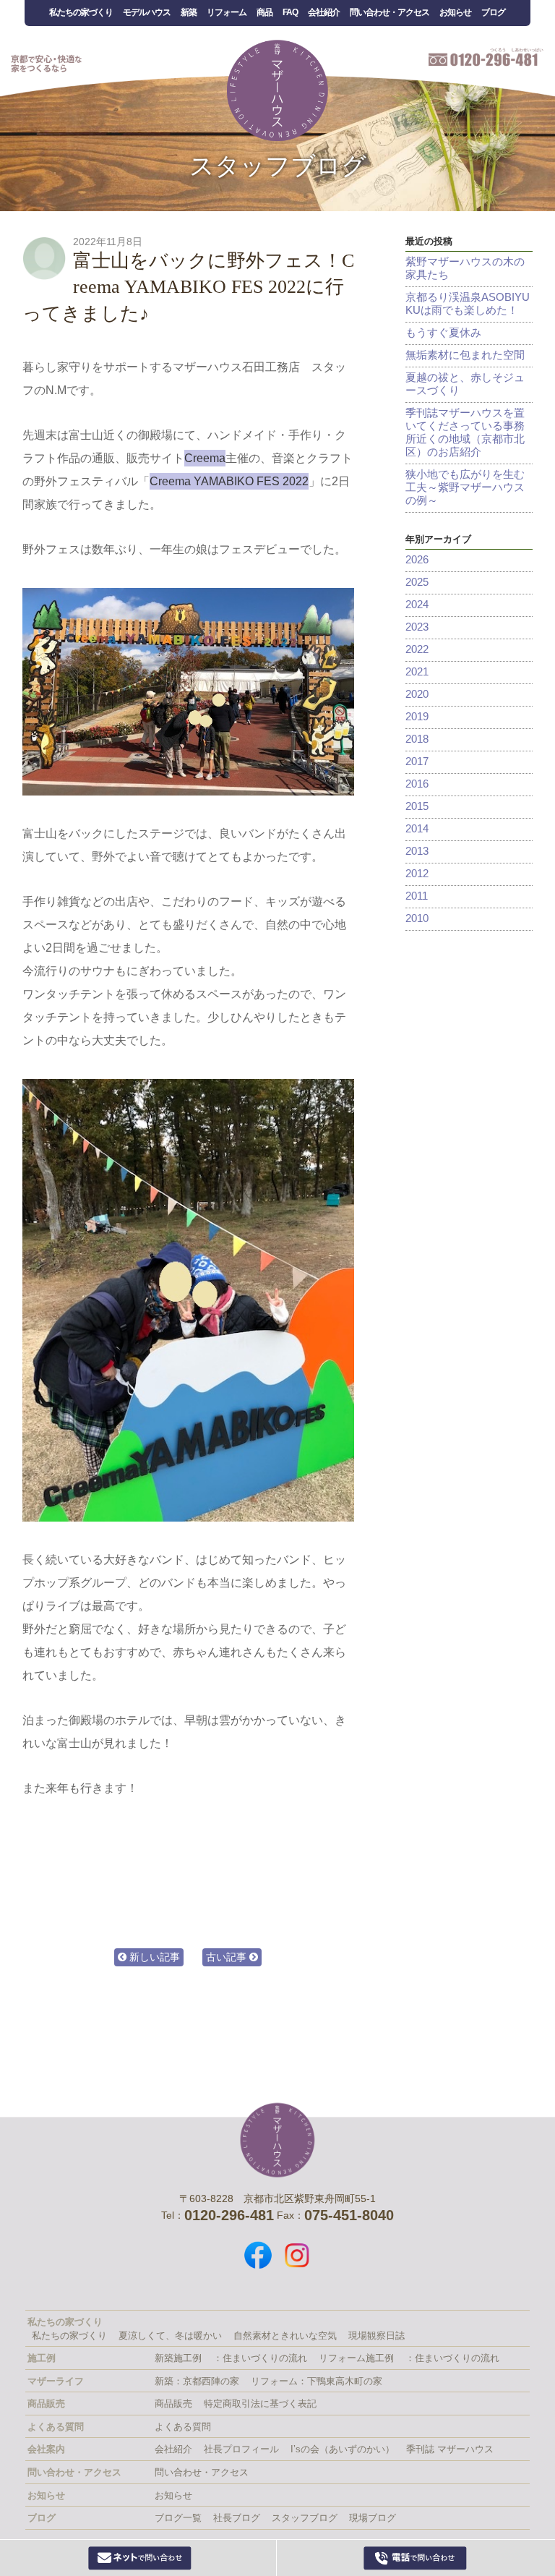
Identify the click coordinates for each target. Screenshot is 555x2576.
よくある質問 (183, 2427)
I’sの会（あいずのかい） (343, 2449)
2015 (417, 806)
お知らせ (455, 12)
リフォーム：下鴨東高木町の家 (317, 2381)
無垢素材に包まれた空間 (465, 355)
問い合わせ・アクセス (390, 12)
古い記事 (228, 1957)
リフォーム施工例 (356, 2358)
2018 (417, 739)
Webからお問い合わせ (140, 2558)
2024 (417, 604)
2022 (417, 649)
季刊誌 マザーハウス (450, 2449)
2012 (417, 873)
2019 (417, 716)
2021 (417, 671)
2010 (417, 918)
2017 (417, 761)
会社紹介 (324, 12)
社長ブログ (237, 2518)
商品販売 (173, 2404)
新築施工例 (178, 2358)
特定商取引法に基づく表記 (260, 2404)
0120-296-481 (416, 2558)
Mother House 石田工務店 (277, 90)
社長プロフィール (241, 2449)
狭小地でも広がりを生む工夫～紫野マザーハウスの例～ (465, 487)
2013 (417, 851)
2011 (417, 896)
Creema (205, 458)
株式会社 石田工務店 (277, 2140)
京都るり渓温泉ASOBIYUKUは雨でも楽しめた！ (468, 303)
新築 (189, 12)
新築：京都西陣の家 (197, 2381)
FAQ (290, 12)
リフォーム (227, 12)
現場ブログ (373, 2518)
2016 (417, 784)
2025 (417, 582)
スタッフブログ (278, 166)
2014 (417, 828)
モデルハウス (147, 12)
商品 (264, 12)
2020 (417, 694)
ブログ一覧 (178, 2518)
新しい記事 (153, 1957)
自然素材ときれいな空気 (285, 2336)
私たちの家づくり (81, 12)
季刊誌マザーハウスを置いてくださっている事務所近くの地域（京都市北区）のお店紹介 (465, 432)
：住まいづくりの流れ (260, 2358)
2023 (417, 627)
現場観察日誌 (377, 2336)
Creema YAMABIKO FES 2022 (229, 481)
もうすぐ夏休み (443, 332)
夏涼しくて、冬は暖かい (170, 2336)
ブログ (493, 12)
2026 (417, 559)
